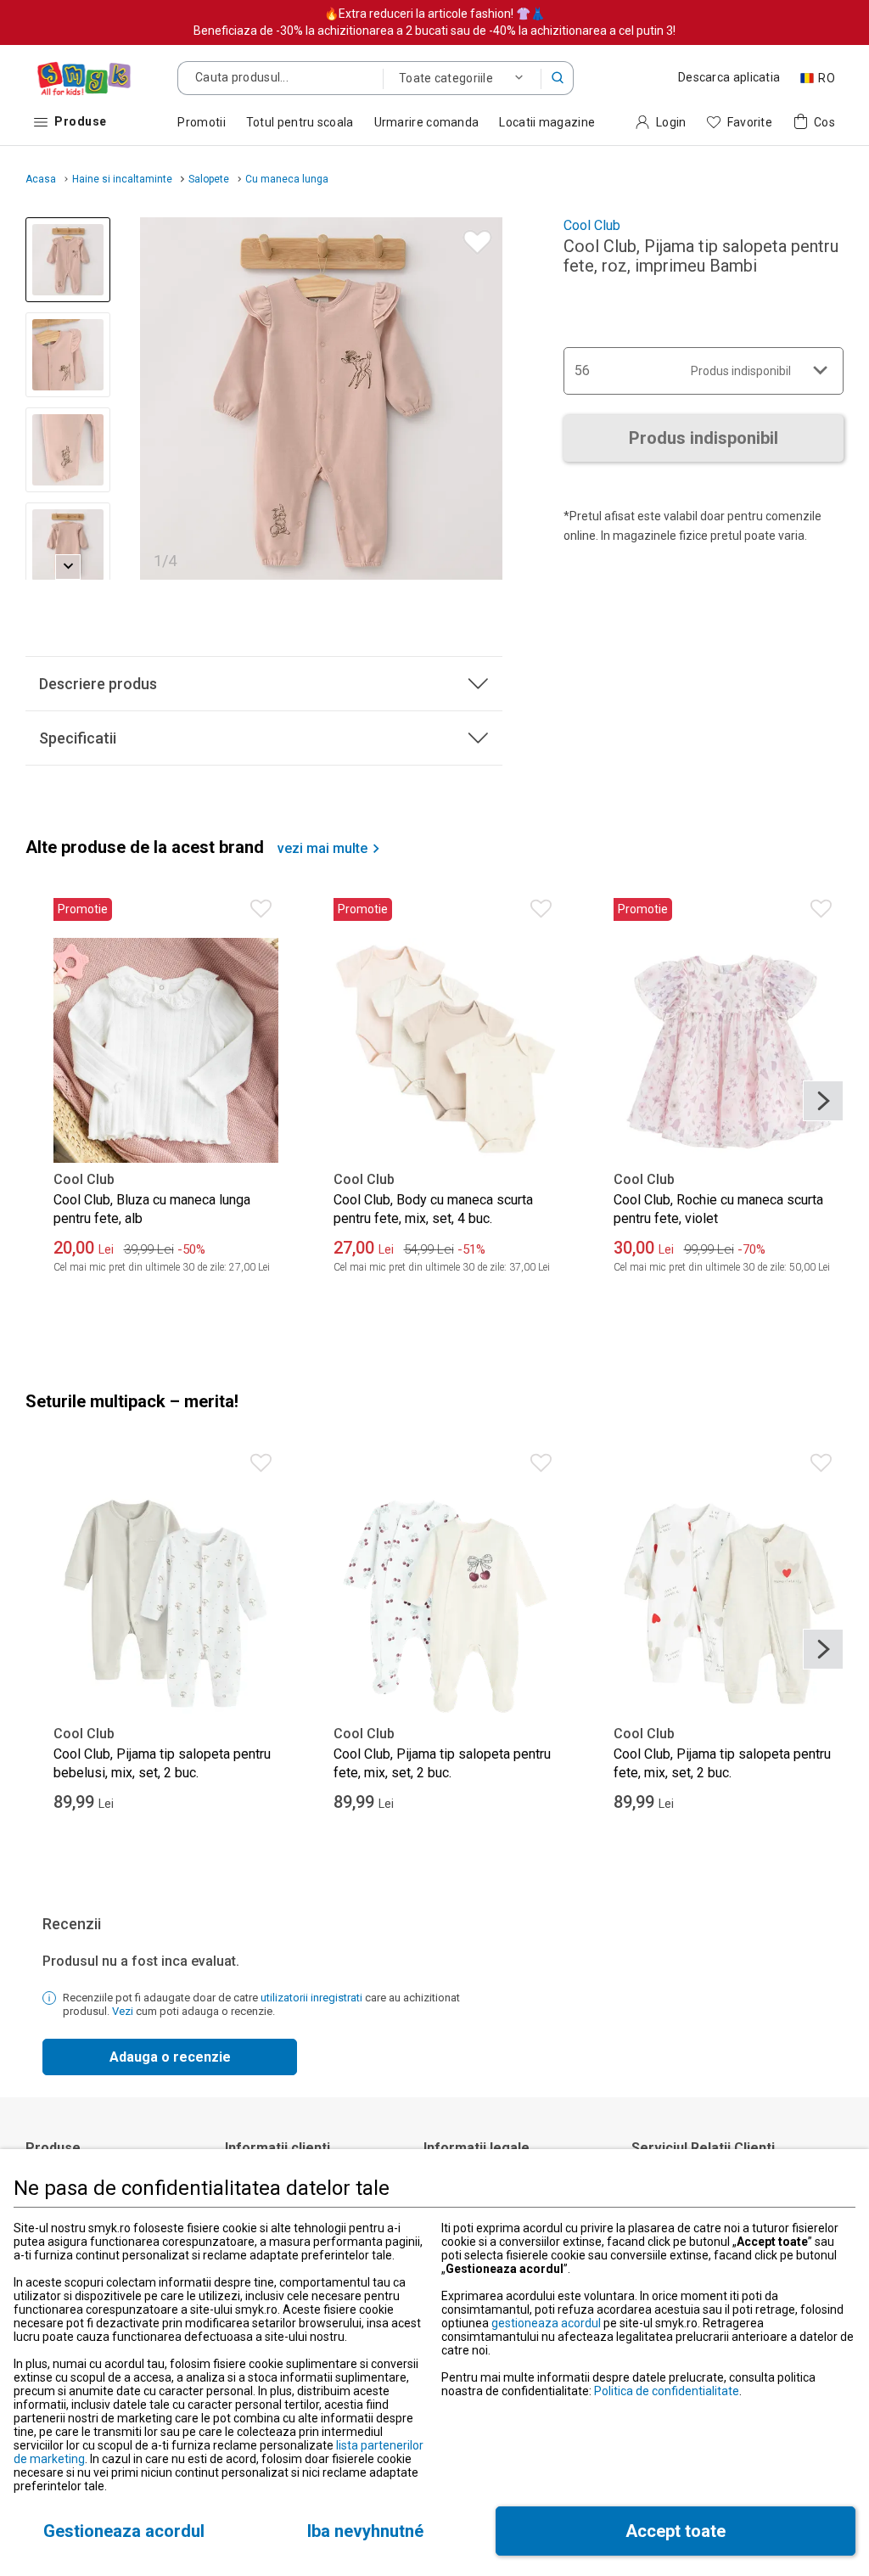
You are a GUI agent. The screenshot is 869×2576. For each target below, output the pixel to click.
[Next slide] (482, 398)
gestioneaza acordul (546, 2323)
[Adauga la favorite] (473, 238)
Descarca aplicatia (729, 77)
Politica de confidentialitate (667, 2391)
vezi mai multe (322, 849)
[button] (558, 78)
